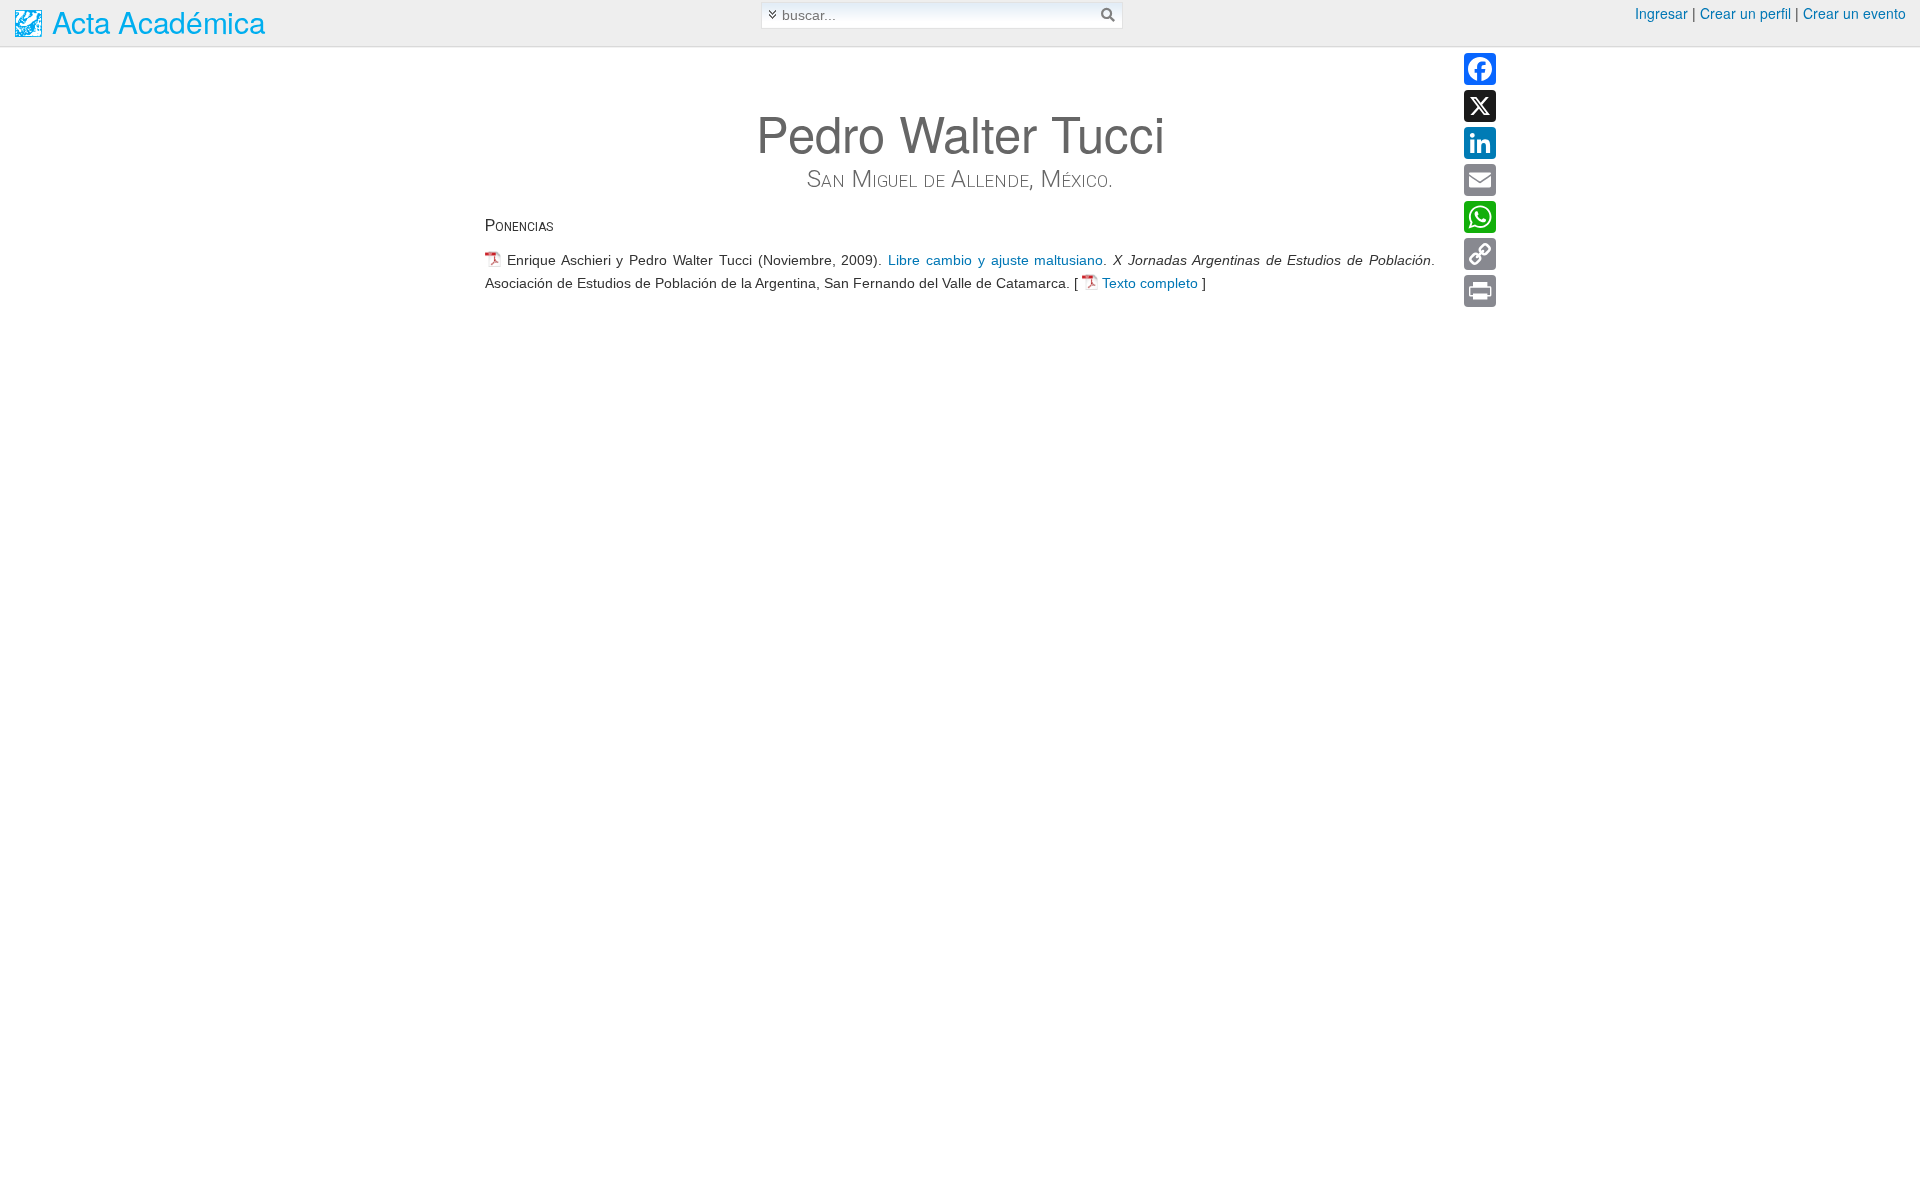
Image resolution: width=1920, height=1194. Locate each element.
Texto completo (1150, 283)
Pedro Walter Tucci (960, 132)
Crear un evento (1854, 13)
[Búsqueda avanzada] (772, 14)
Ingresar (1661, 13)
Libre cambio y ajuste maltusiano (995, 260)
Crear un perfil (1745, 13)
